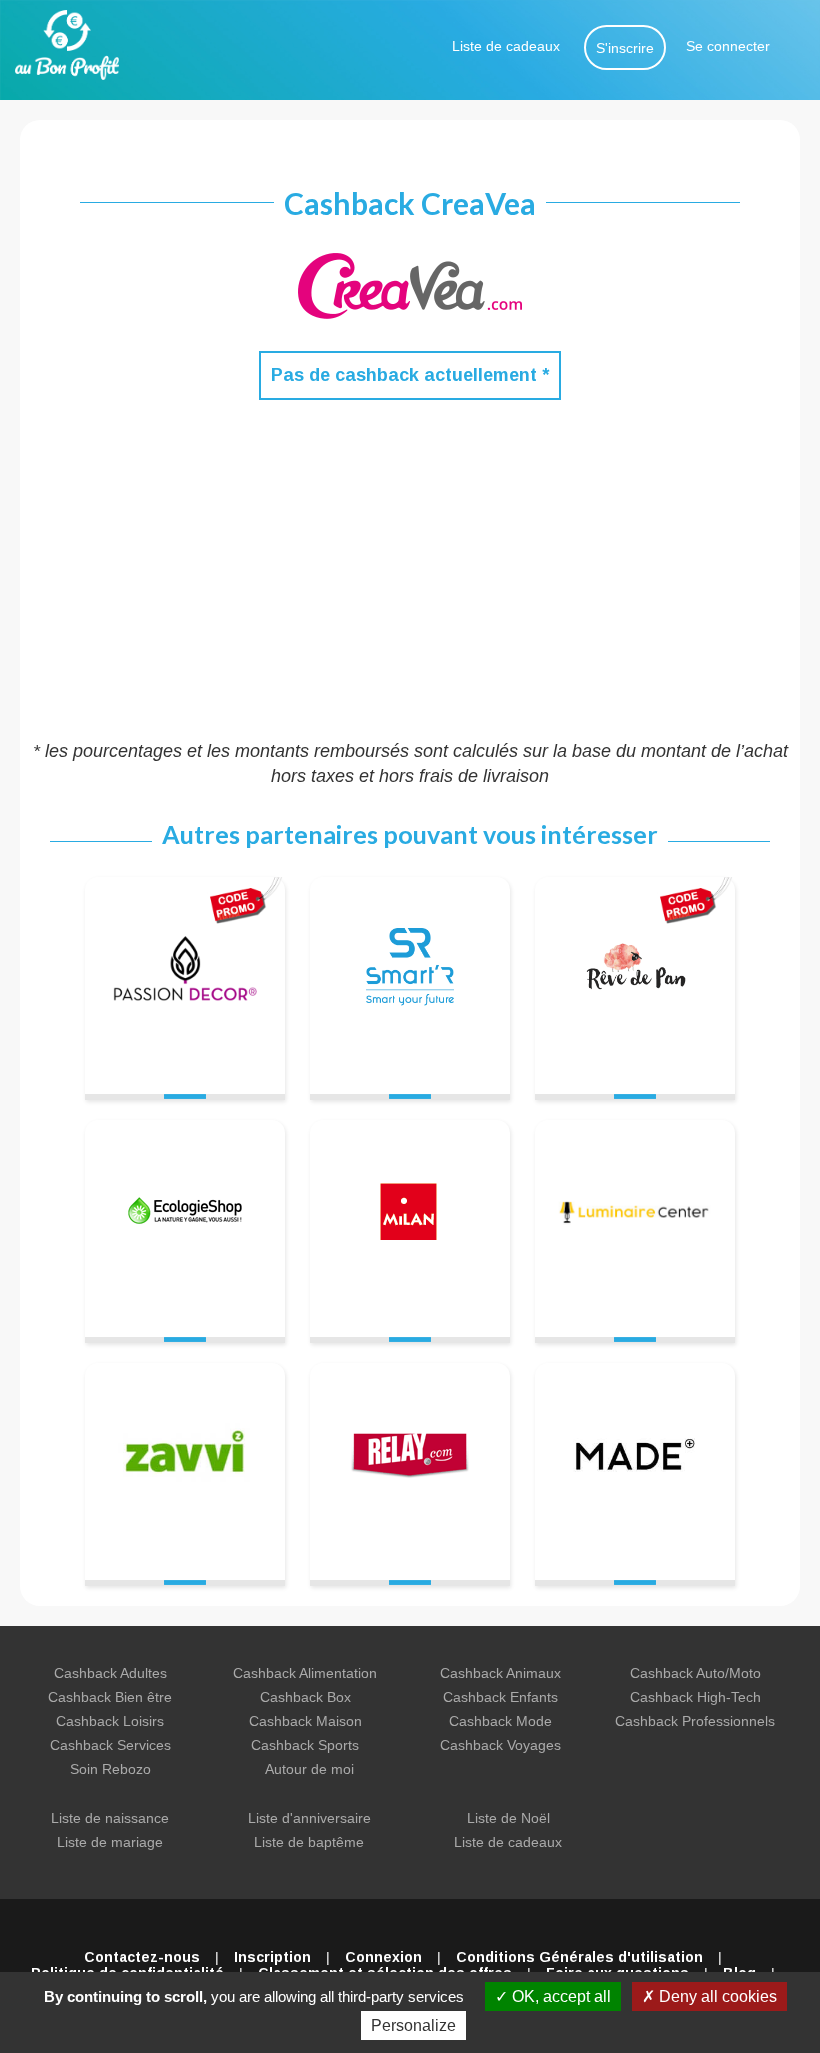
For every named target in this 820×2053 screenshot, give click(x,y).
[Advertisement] (410, 569)
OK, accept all (559, 1996)
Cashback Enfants (500, 1697)
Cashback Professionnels (695, 1721)
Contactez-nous (142, 1957)
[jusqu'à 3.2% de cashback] (635, 977)
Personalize (413, 2025)
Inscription (272, 1957)
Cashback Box (305, 1697)
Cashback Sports (305, 1745)
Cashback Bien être (110, 1697)
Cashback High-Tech (695, 1697)
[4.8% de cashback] (410, 977)
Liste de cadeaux (506, 46)
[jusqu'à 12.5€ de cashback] (184, 1463)
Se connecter (728, 46)
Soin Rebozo (110, 1769)
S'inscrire (625, 48)
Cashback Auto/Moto (695, 1673)
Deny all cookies (716, 1996)
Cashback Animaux (500, 1673)
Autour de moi (309, 1769)
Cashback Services (110, 1745)
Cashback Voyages (500, 1745)
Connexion (383, 1957)
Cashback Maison (305, 1721)
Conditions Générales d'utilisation (579, 1957)
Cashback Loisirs (110, 1721)
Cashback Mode (500, 1721)
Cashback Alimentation (305, 1673)
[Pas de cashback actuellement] (185, 977)
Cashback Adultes (110, 1673)
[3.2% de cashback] (635, 1220)
